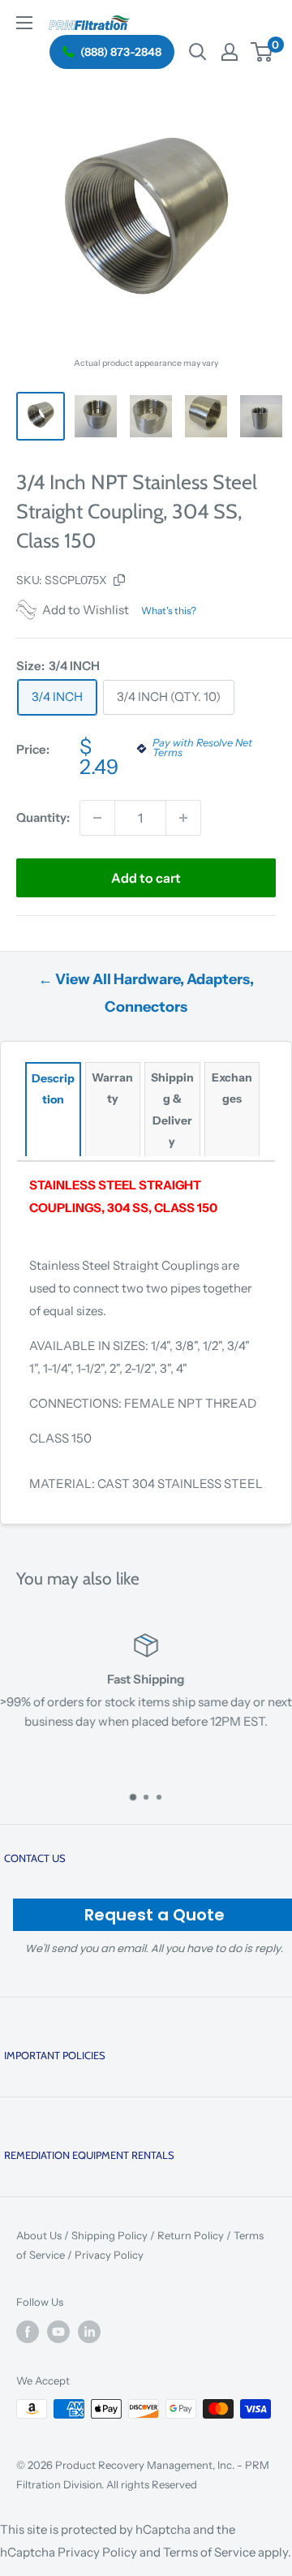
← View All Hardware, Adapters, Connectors (146, 993)
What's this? (169, 611)
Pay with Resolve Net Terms (202, 749)
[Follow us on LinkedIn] (89, 2332)
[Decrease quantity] (97, 818)
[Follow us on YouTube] (58, 2332)
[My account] (230, 52)
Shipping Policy (109, 2235)
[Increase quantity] (183, 818)
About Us (39, 2235)
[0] (262, 52)
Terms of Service (209, 2552)
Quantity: (43, 817)
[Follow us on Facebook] (28, 2332)
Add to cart (146, 878)
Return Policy (191, 2235)
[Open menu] (24, 23)
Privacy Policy (109, 2255)
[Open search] (198, 52)
